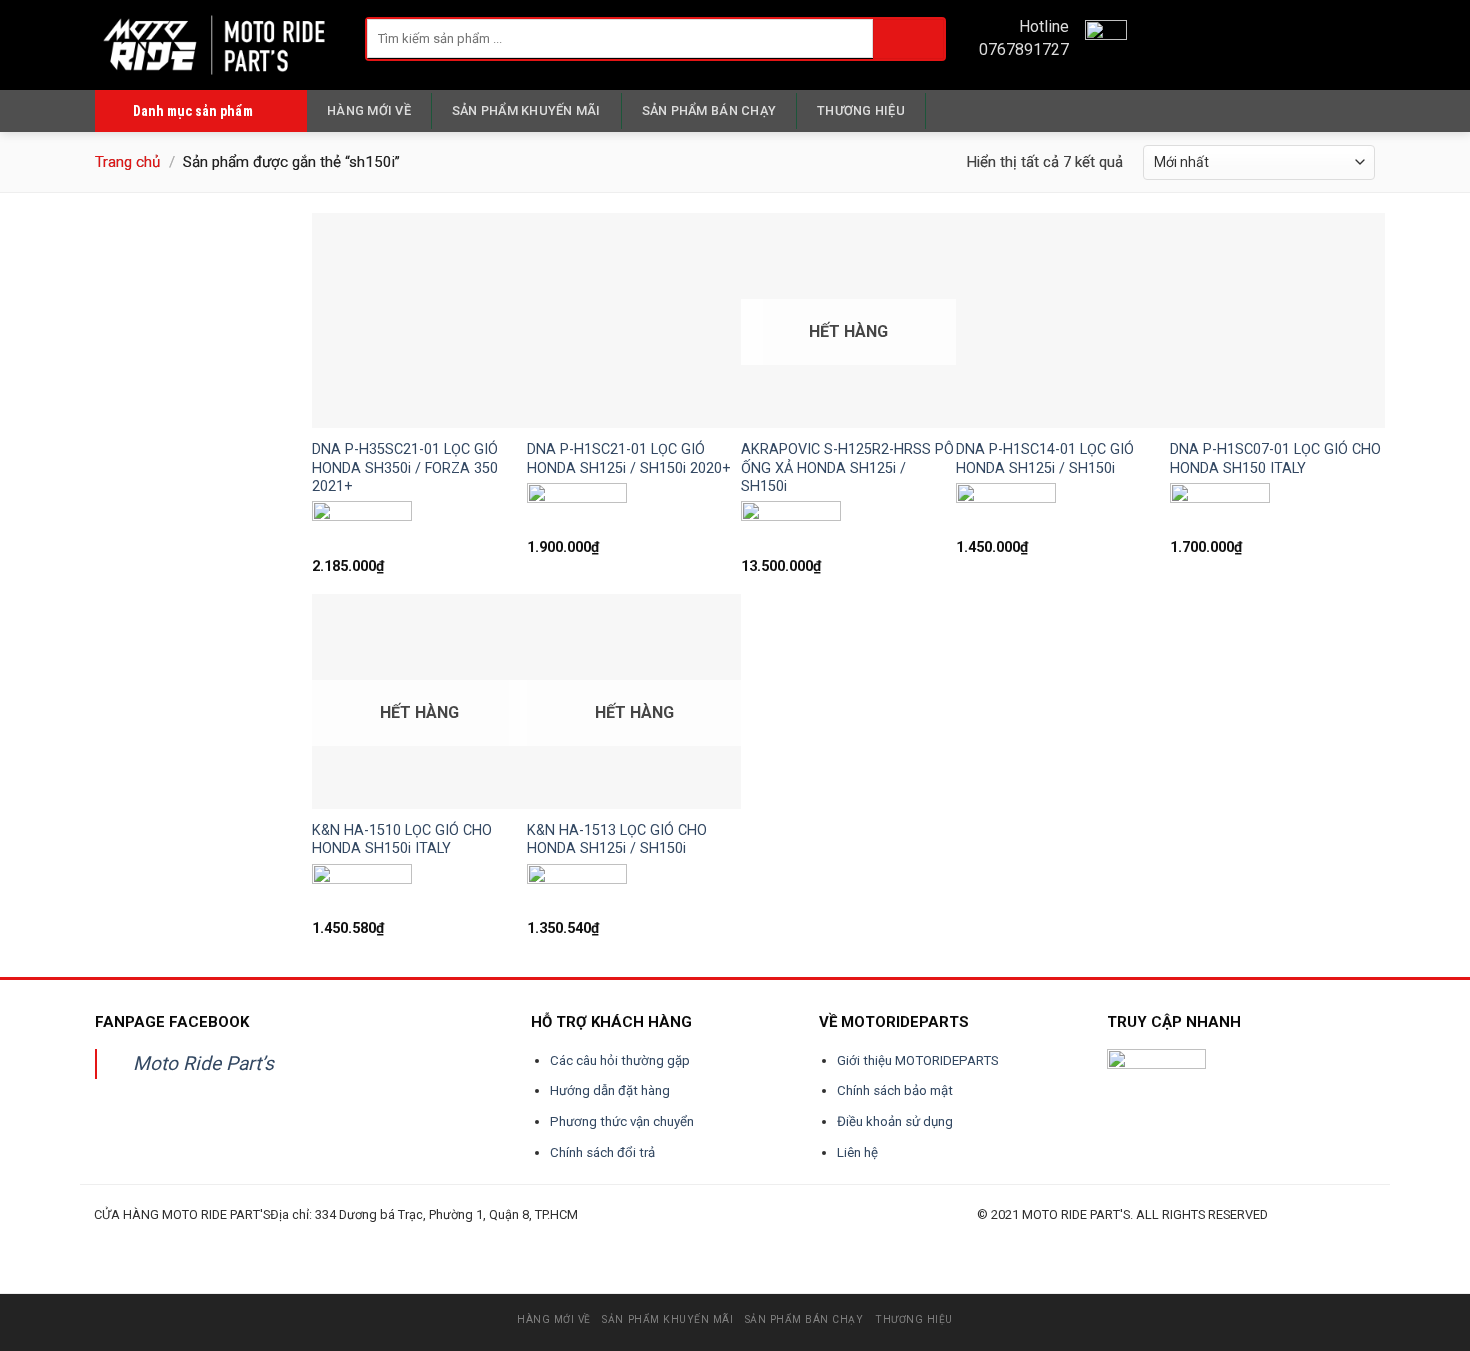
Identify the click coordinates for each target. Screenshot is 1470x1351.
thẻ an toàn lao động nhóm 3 (692, 1238)
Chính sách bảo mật (895, 1090)
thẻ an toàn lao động (547, 1238)
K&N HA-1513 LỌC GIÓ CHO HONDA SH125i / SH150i (617, 840)
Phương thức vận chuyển (622, 1121)
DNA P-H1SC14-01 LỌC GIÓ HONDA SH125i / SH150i (1045, 459)
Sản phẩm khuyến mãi (526, 110)
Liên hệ (857, 1152)
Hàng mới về (369, 110)
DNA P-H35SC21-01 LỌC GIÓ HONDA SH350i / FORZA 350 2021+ (405, 468)
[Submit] (908, 38)
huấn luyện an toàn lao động (131, 1238)
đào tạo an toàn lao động (206, 1238)
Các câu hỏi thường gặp (620, 1060)
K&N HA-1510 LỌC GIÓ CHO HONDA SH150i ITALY (402, 840)
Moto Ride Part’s (203, 1063)
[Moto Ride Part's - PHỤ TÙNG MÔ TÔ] (215, 44)
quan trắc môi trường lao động (381, 1238)
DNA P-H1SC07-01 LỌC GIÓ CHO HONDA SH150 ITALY (1275, 459)
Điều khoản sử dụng (895, 1121)
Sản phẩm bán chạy (709, 110)
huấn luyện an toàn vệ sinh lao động (290, 1238)
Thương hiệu (861, 110)
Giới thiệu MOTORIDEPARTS (918, 1060)
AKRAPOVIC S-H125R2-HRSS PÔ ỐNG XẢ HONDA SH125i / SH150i (847, 468)
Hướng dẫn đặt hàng (610, 1090)
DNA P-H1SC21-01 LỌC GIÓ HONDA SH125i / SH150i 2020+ (629, 459)
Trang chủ (127, 162)
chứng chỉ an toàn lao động (614, 1238)
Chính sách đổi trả (602, 1152)
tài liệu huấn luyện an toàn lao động (470, 1238)
